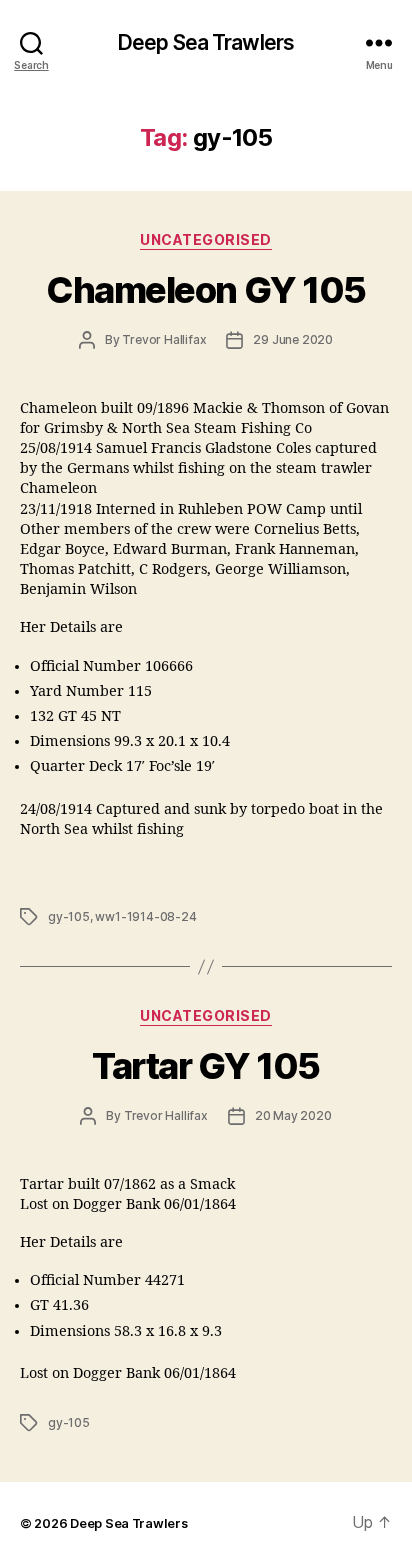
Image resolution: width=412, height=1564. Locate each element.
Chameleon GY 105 (205, 290)
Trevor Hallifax (164, 339)
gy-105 (69, 916)
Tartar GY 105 (206, 1066)
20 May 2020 (293, 1115)
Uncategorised (206, 239)
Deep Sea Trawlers (206, 42)
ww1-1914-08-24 (145, 916)
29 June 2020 (293, 339)
